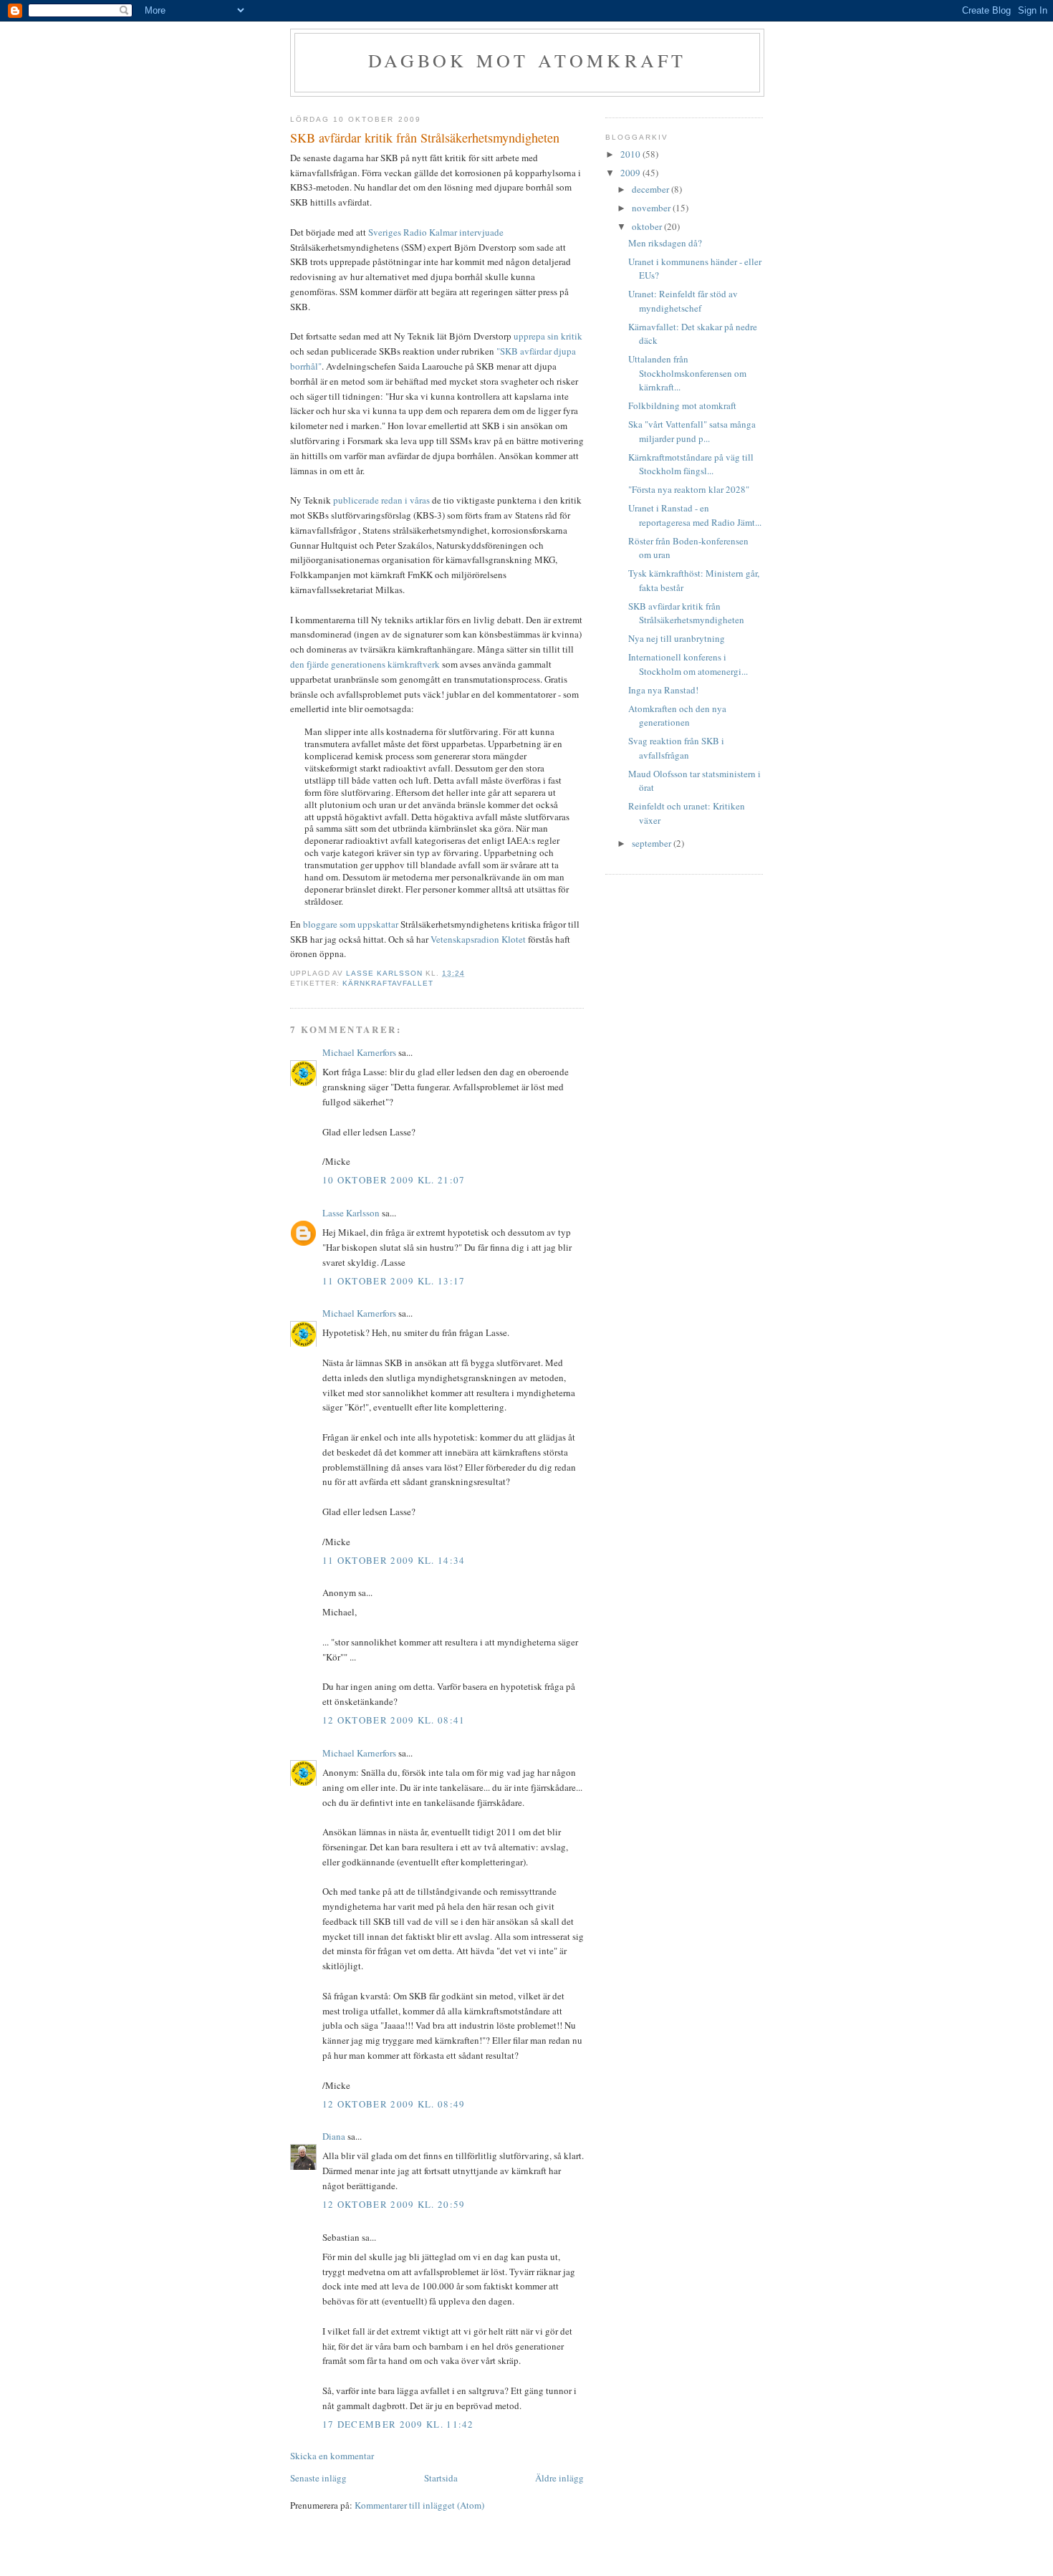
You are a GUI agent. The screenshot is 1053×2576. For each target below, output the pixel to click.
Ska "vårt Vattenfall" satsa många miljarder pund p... (692, 431)
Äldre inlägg (559, 2478)
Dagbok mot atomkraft (528, 60)
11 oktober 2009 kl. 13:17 (394, 1281)
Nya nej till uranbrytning (677, 638)
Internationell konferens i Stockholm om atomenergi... (688, 664)
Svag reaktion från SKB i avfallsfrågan (676, 748)
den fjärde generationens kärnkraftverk (365, 664)
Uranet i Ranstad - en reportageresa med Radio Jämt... (695, 515)
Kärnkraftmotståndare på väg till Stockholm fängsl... (691, 464)
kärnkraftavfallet (388, 983)
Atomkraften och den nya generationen (677, 716)
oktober (648, 226)
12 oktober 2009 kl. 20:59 (394, 2204)
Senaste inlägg (318, 2478)
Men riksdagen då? (665, 243)
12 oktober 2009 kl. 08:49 (394, 2104)
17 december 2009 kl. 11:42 (398, 2424)
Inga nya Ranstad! (663, 690)
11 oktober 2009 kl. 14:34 (394, 1560)
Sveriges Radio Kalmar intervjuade (436, 232)
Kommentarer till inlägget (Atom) (419, 2505)
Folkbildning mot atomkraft (682, 405)
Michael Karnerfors (359, 1052)
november (652, 208)
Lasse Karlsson (351, 1213)
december (651, 189)
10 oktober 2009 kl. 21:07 (394, 1180)
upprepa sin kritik (548, 336)
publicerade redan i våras (381, 500)
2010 (631, 154)
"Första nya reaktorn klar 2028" (689, 489)
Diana (334, 2136)
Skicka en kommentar (332, 2456)
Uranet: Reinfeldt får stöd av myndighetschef (683, 301)
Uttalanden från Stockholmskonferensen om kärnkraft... (687, 373)
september (653, 843)
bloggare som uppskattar (351, 924)
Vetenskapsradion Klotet (478, 939)
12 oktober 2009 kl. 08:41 (394, 1720)
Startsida (441, 2478)
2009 (631, 173)
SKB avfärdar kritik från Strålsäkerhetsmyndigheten (686, 613)
